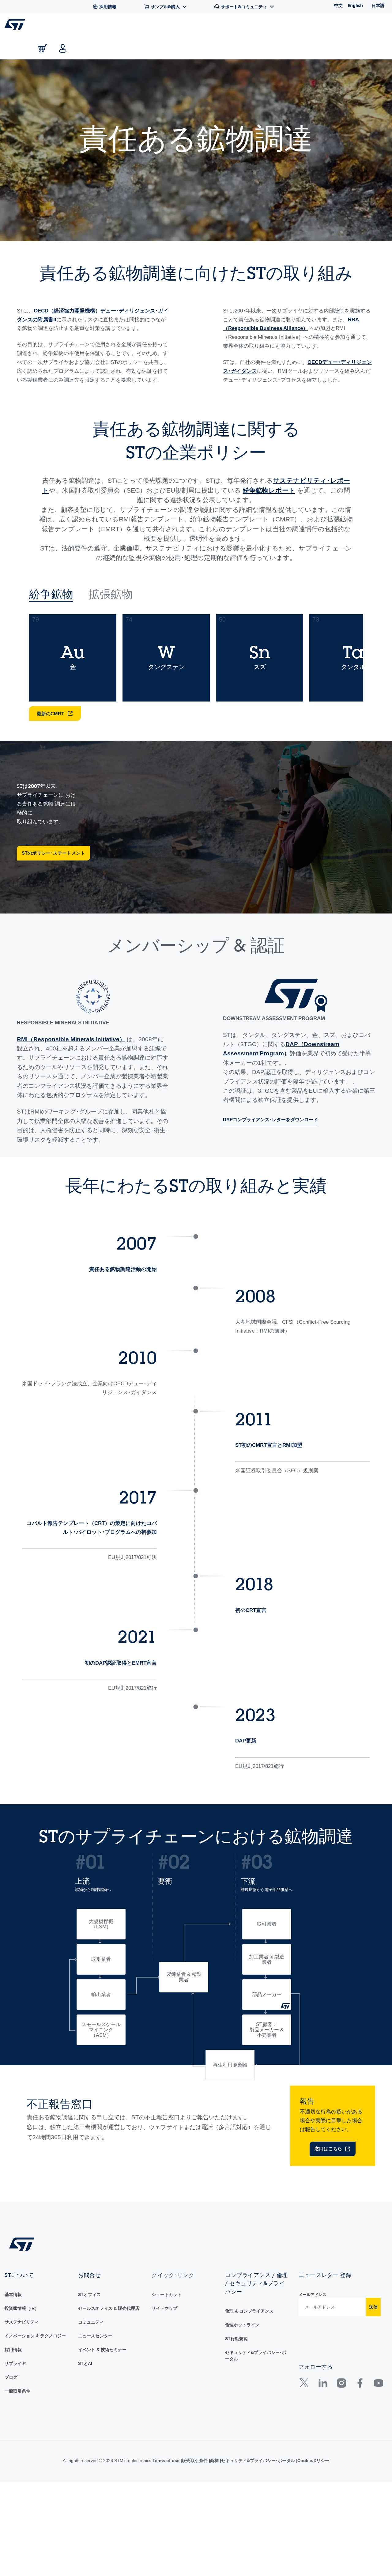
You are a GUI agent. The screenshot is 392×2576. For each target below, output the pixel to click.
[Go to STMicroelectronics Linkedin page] (323, 2499)
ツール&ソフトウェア (120, 25)
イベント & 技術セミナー (102, 2463)
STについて (333, 25)
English (355, 5)
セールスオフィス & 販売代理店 (109, 2422)
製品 (78, 25)
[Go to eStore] (43, 48)
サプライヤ (15, 2477)
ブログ (11, 2491)
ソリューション (227, 25)
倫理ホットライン (242, 2438)
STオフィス (89, 2408)
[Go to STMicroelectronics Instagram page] (341, 2499)
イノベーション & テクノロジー (35, 2449)
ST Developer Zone (281, 25)
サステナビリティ (22, 2435)
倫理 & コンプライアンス (249, 2424)
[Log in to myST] (63, 48)
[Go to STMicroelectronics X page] (305, 2499)
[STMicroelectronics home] (16, 25)
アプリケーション (177, 25)
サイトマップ (164, 2422)
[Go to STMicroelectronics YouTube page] (378, 2499)
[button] (43, 26)
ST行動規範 (236, 2452)
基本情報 (13, 2408)
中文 (338, 5)
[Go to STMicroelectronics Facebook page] (360, 2499)
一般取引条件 (17, 2504)
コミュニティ (91, 2435)
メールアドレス (313, 2408)
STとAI (85, 2477)
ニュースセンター (95, 2449)
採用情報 (13, 2463)
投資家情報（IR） (22, 2422)
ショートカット (167, 2408)
